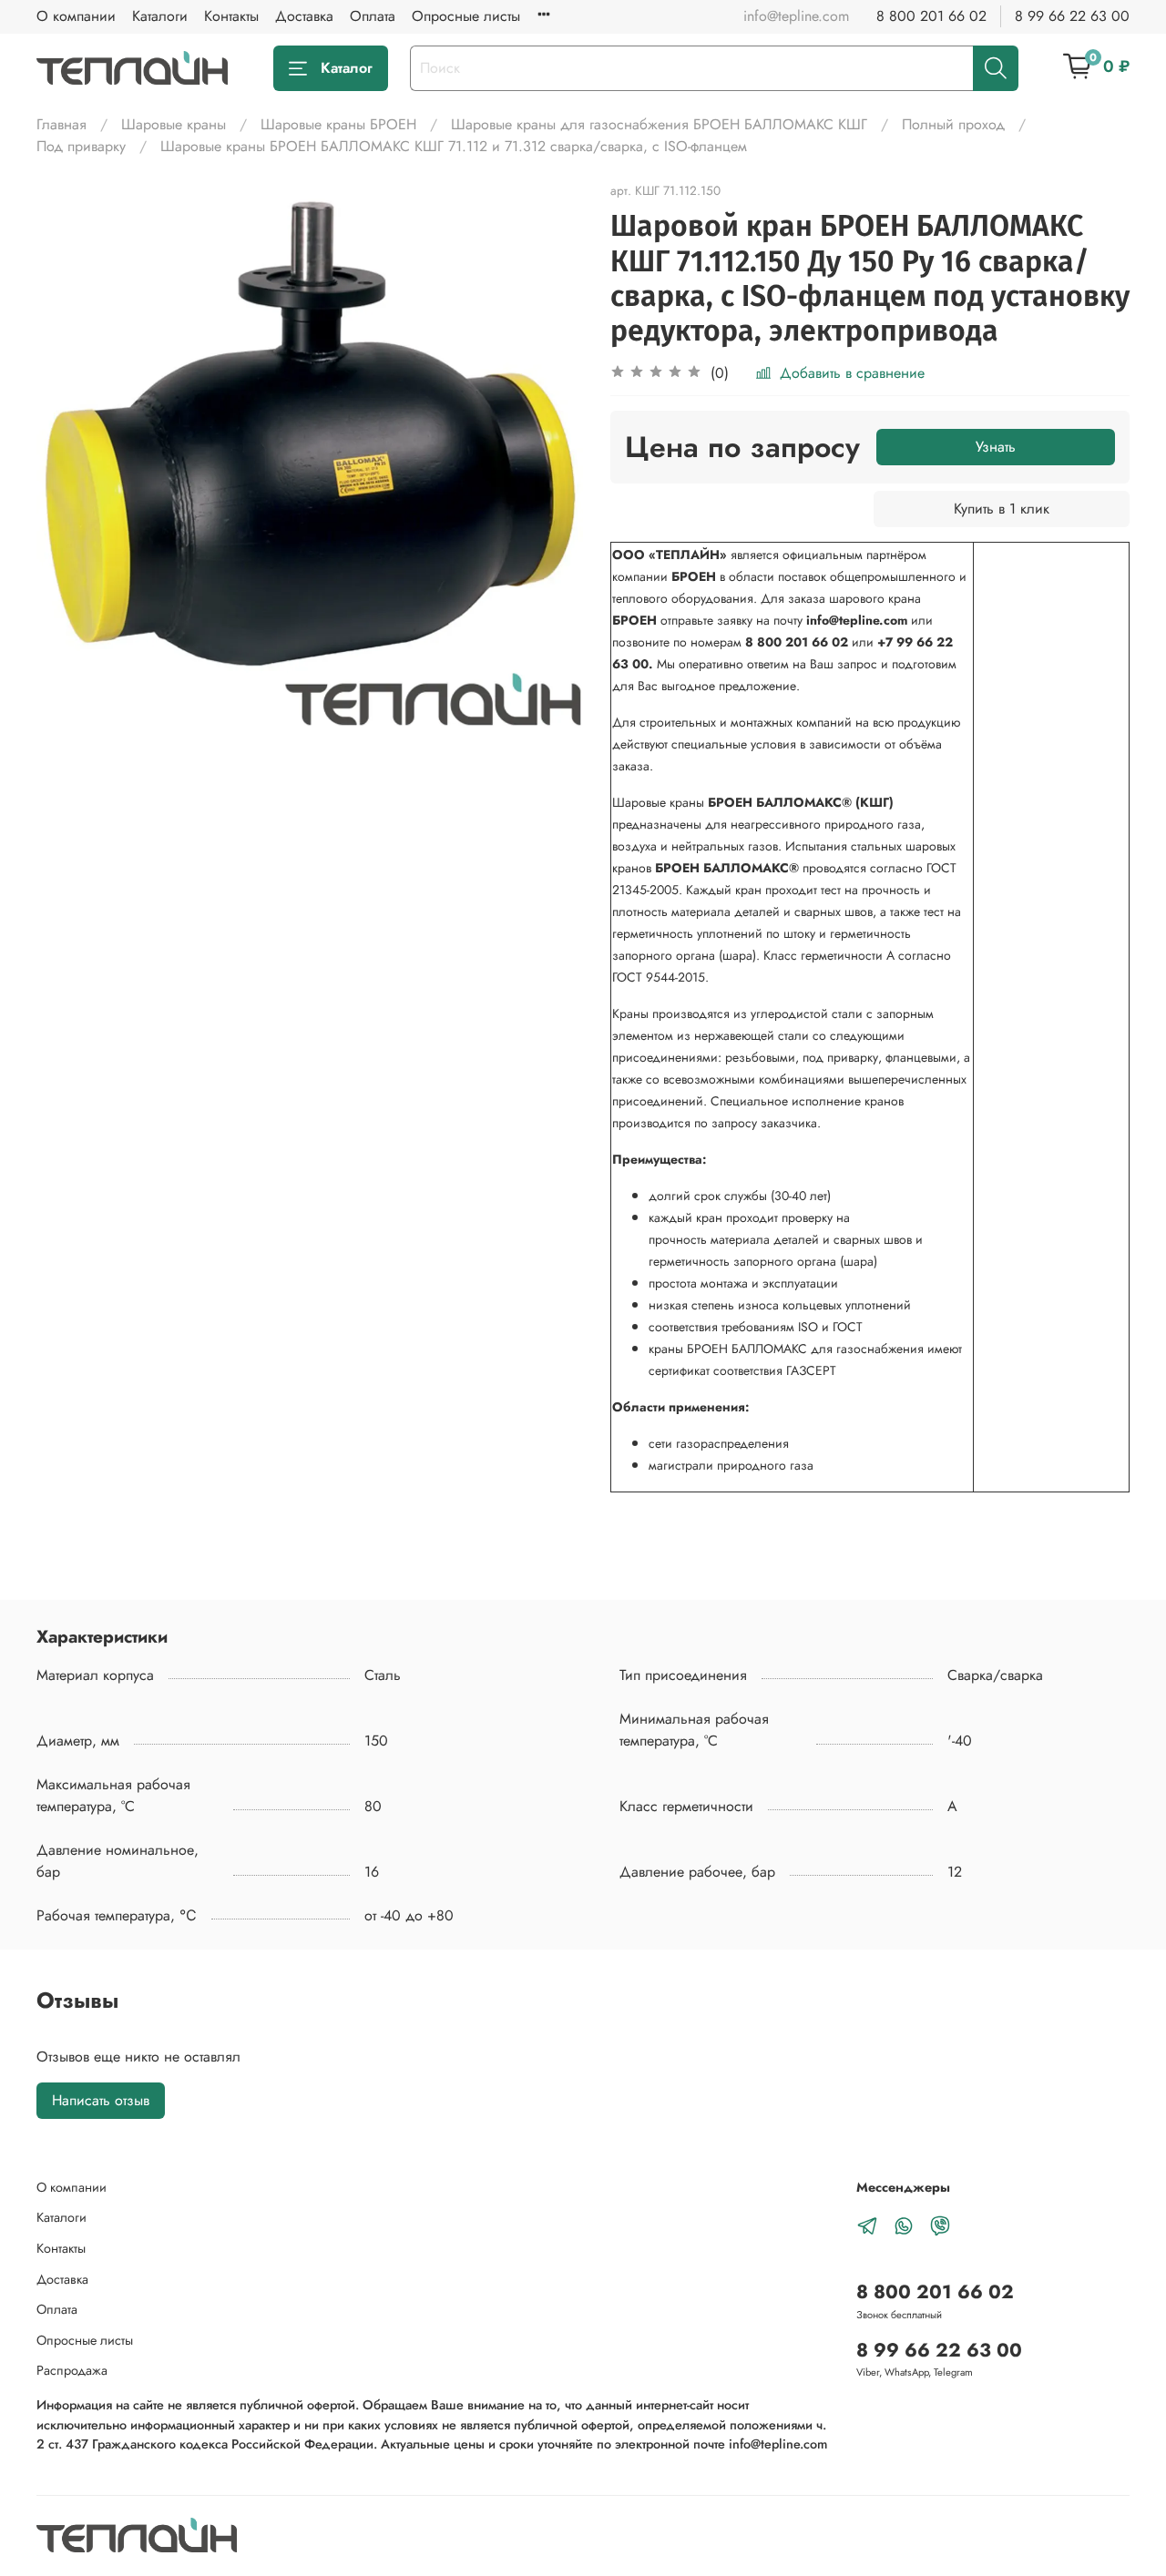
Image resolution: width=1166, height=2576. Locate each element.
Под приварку (81, 146)
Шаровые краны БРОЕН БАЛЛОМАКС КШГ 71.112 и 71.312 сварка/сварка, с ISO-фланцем (454, 146)
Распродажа (72, 2370)
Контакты (231, 16)
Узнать (996, 447)
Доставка (304, 16)
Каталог (347, 68)
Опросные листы (466, 16)
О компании (76, 16)
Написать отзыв (101, 2100)
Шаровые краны (174, 124)
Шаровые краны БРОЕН (338, 124)
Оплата (373, 16)
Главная (61, 124)
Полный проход (953, 124)
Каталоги (160, 16)
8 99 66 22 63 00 (1072, 16)
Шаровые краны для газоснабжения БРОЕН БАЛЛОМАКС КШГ (659, 124)
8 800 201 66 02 (931, 16)
